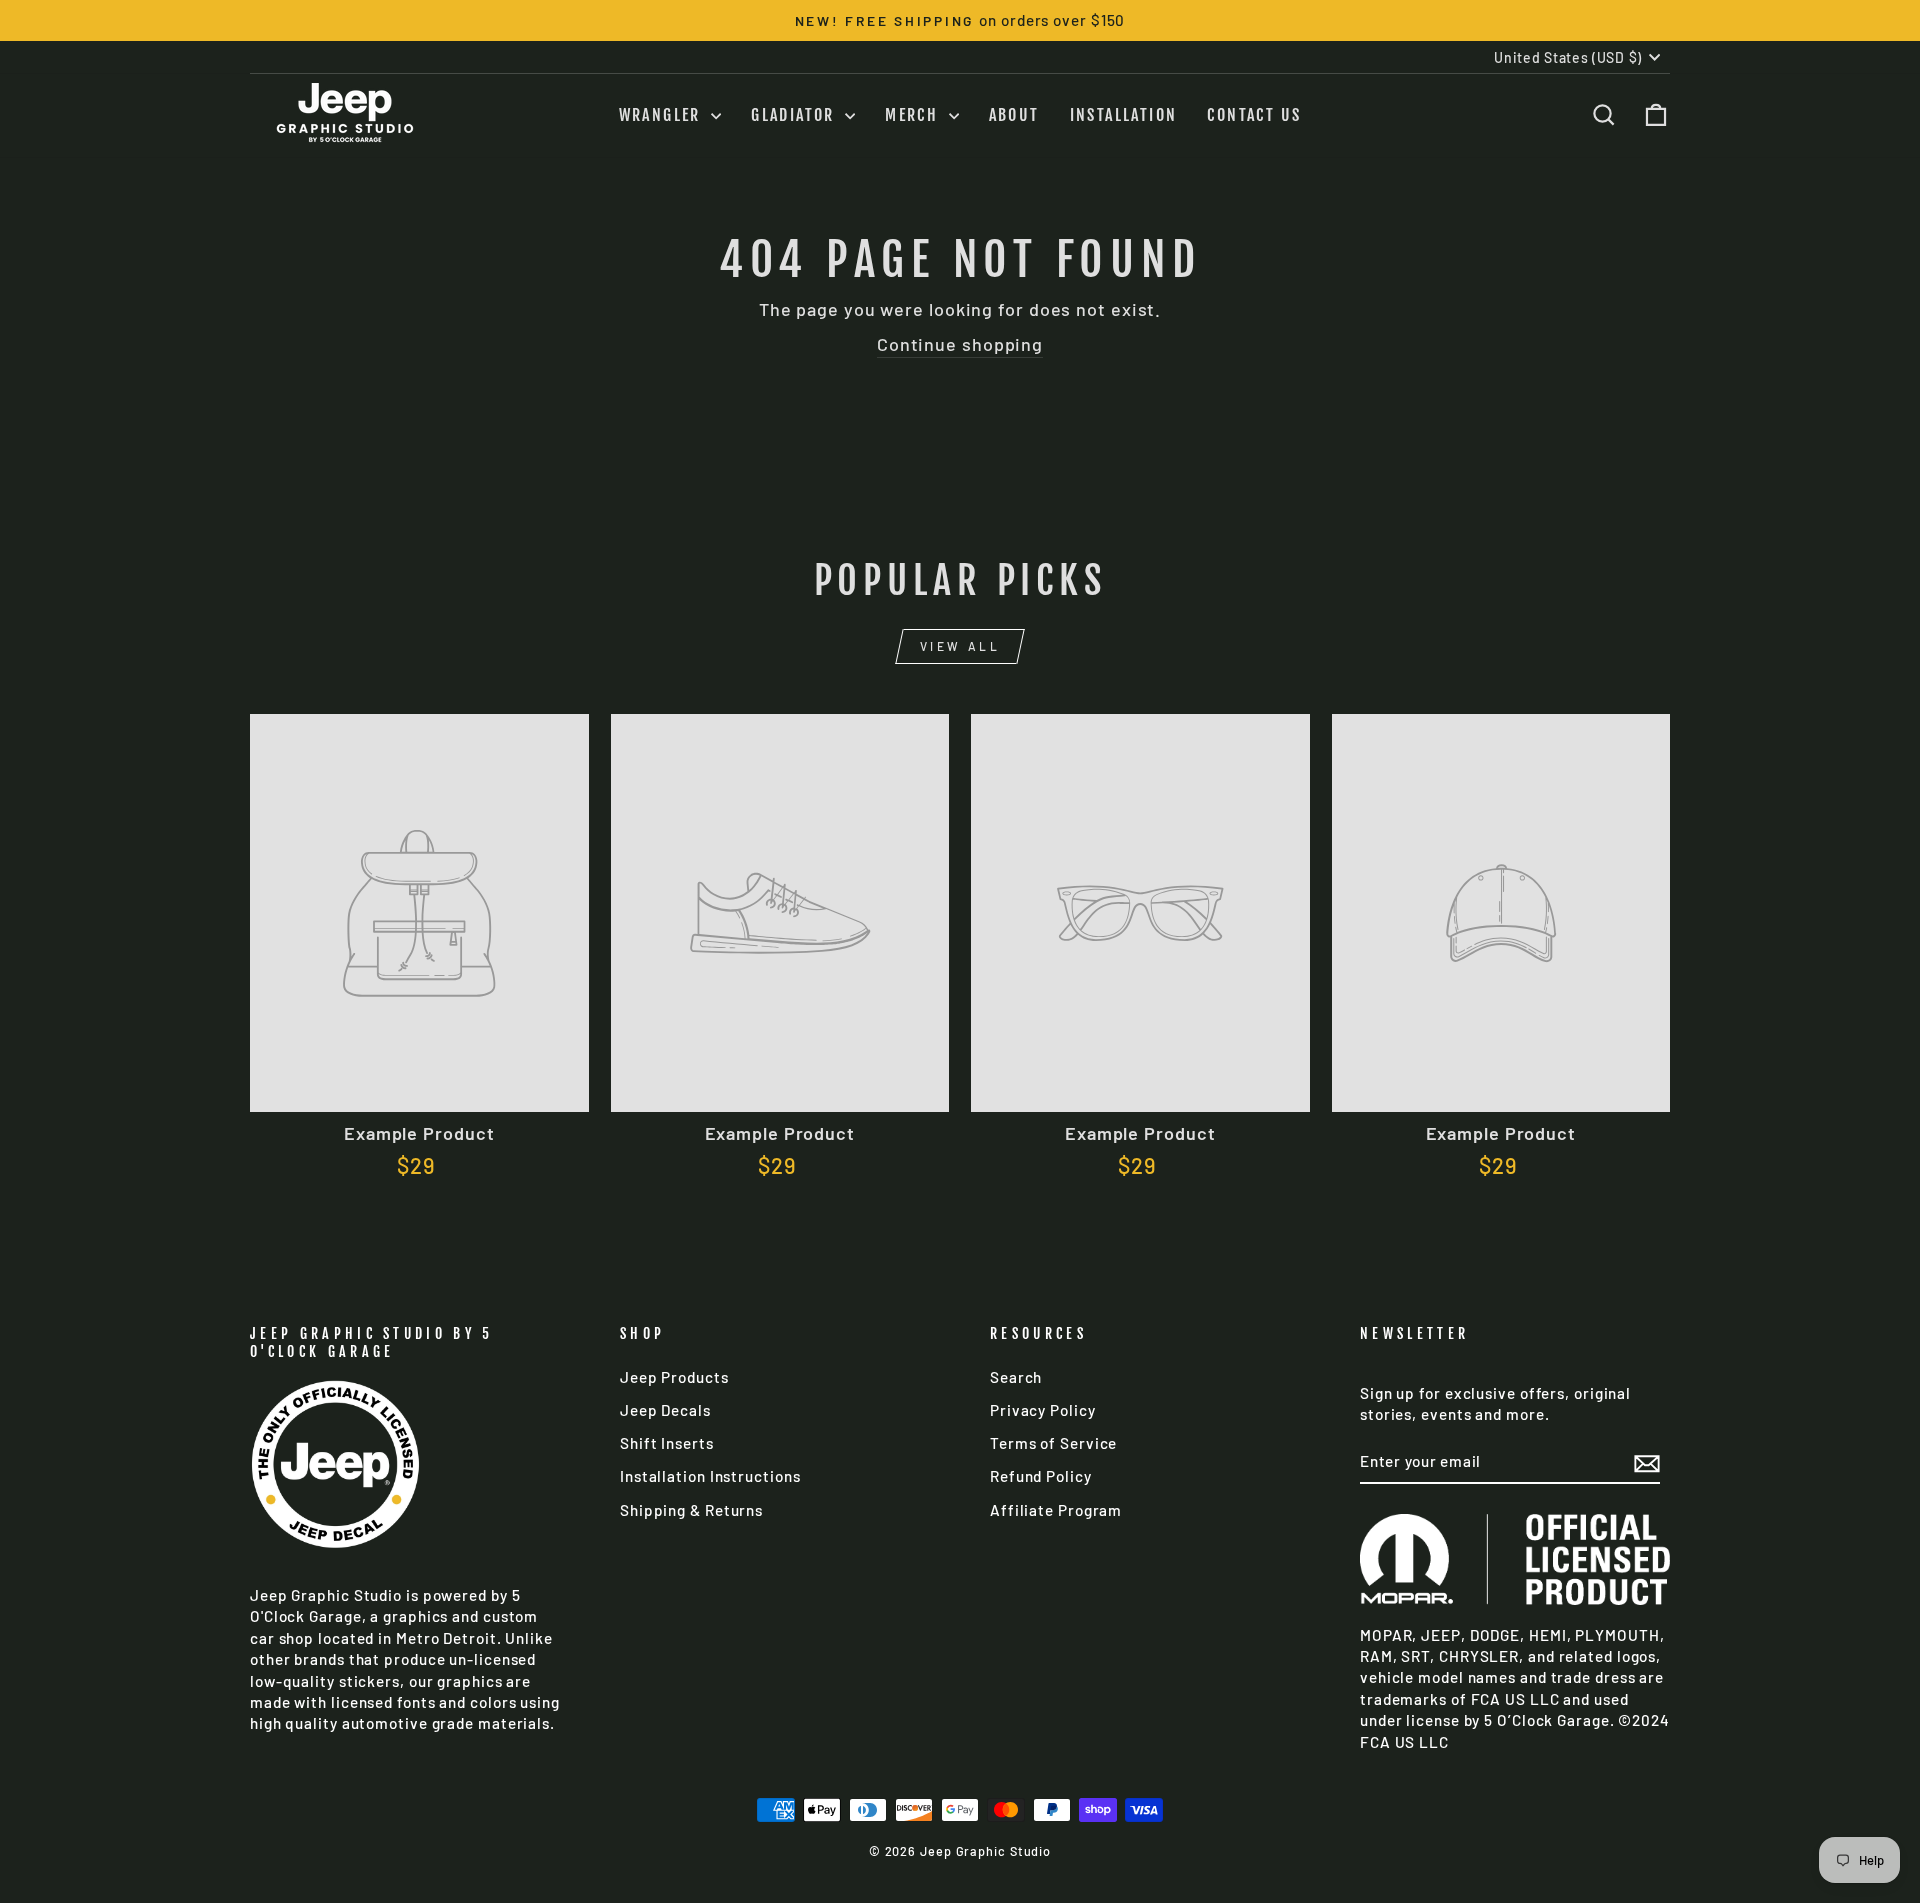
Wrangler (663, 115)
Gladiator (795, 115)
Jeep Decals (665, 1410)
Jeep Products (674, 1377)
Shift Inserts (667, 1443)
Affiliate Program (1056, 1510)
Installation (1124, 115)
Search (1016, 1377)
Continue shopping (960, 344)
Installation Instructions (710, 1476)
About (1014, 115)
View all (960, 646)
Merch (914, 115)
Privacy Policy (1043, 1410)
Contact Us (1254, 115)
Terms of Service (1053, 1443)
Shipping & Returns (691, 1510)
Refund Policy (1041, 1476)
